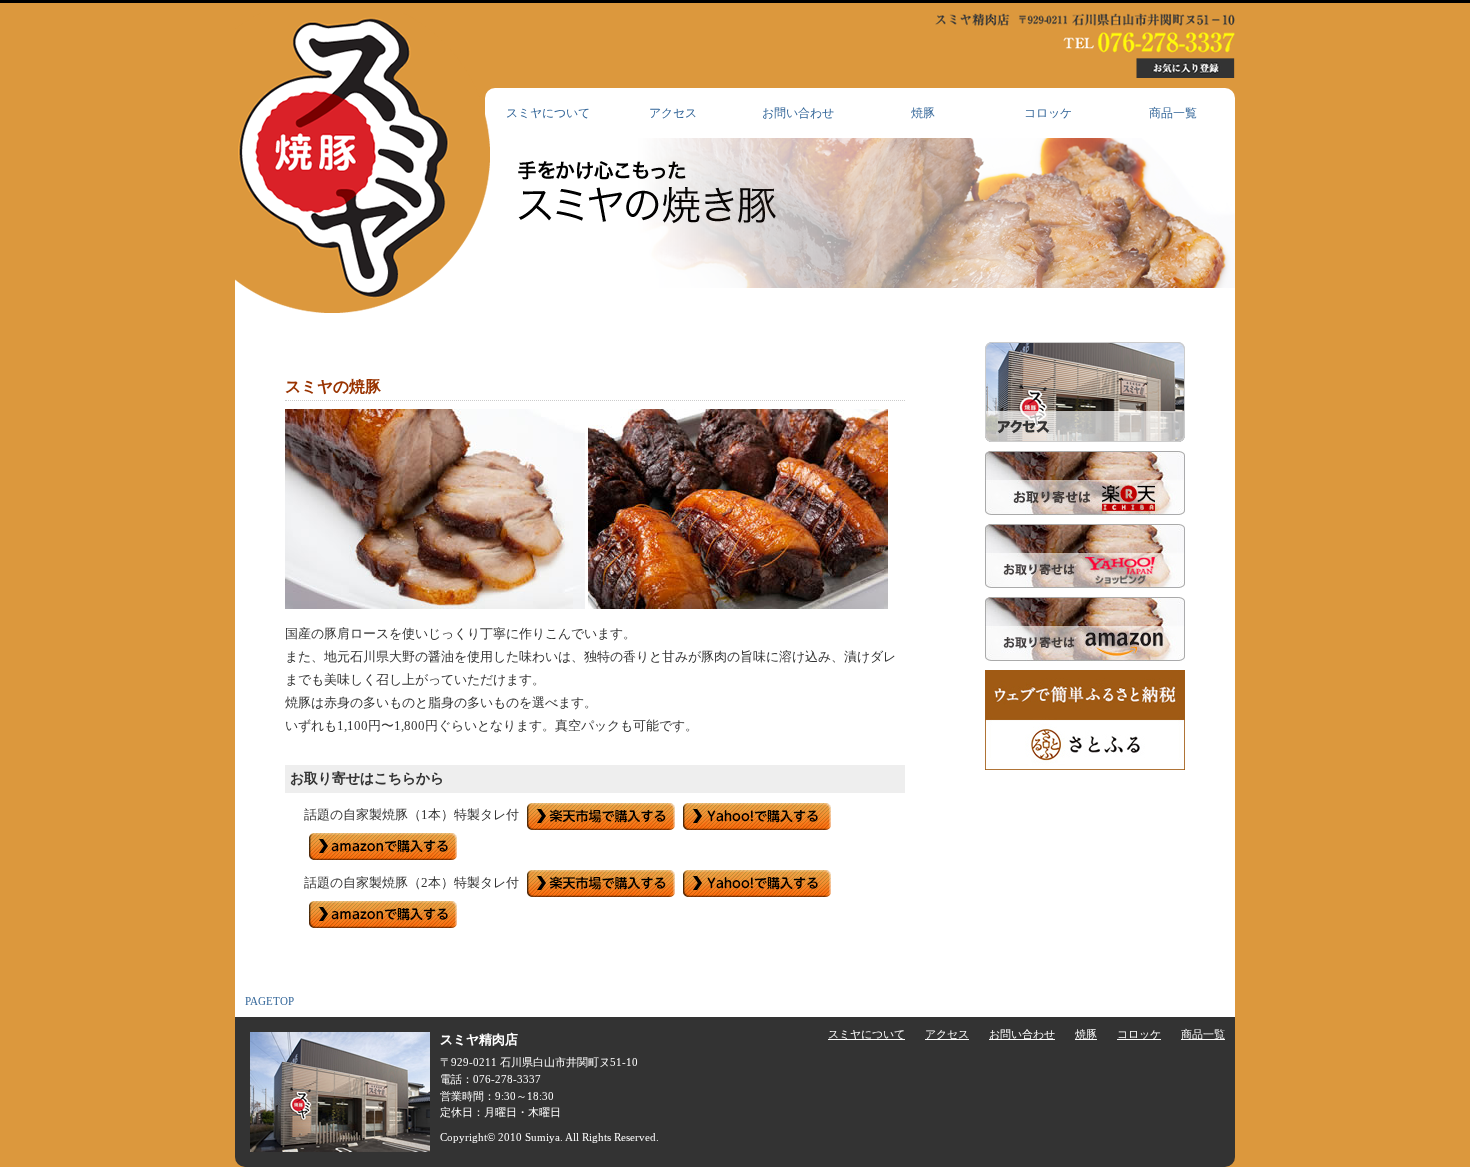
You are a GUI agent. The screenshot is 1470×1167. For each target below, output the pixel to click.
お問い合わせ (798, 113)
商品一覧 (1173, 113)
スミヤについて (548, 113)
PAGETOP (269, 1001)
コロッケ (1048, 113)
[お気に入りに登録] (1185, 68)
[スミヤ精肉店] (362, 163)
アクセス (673, 113)
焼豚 (923, 113)
